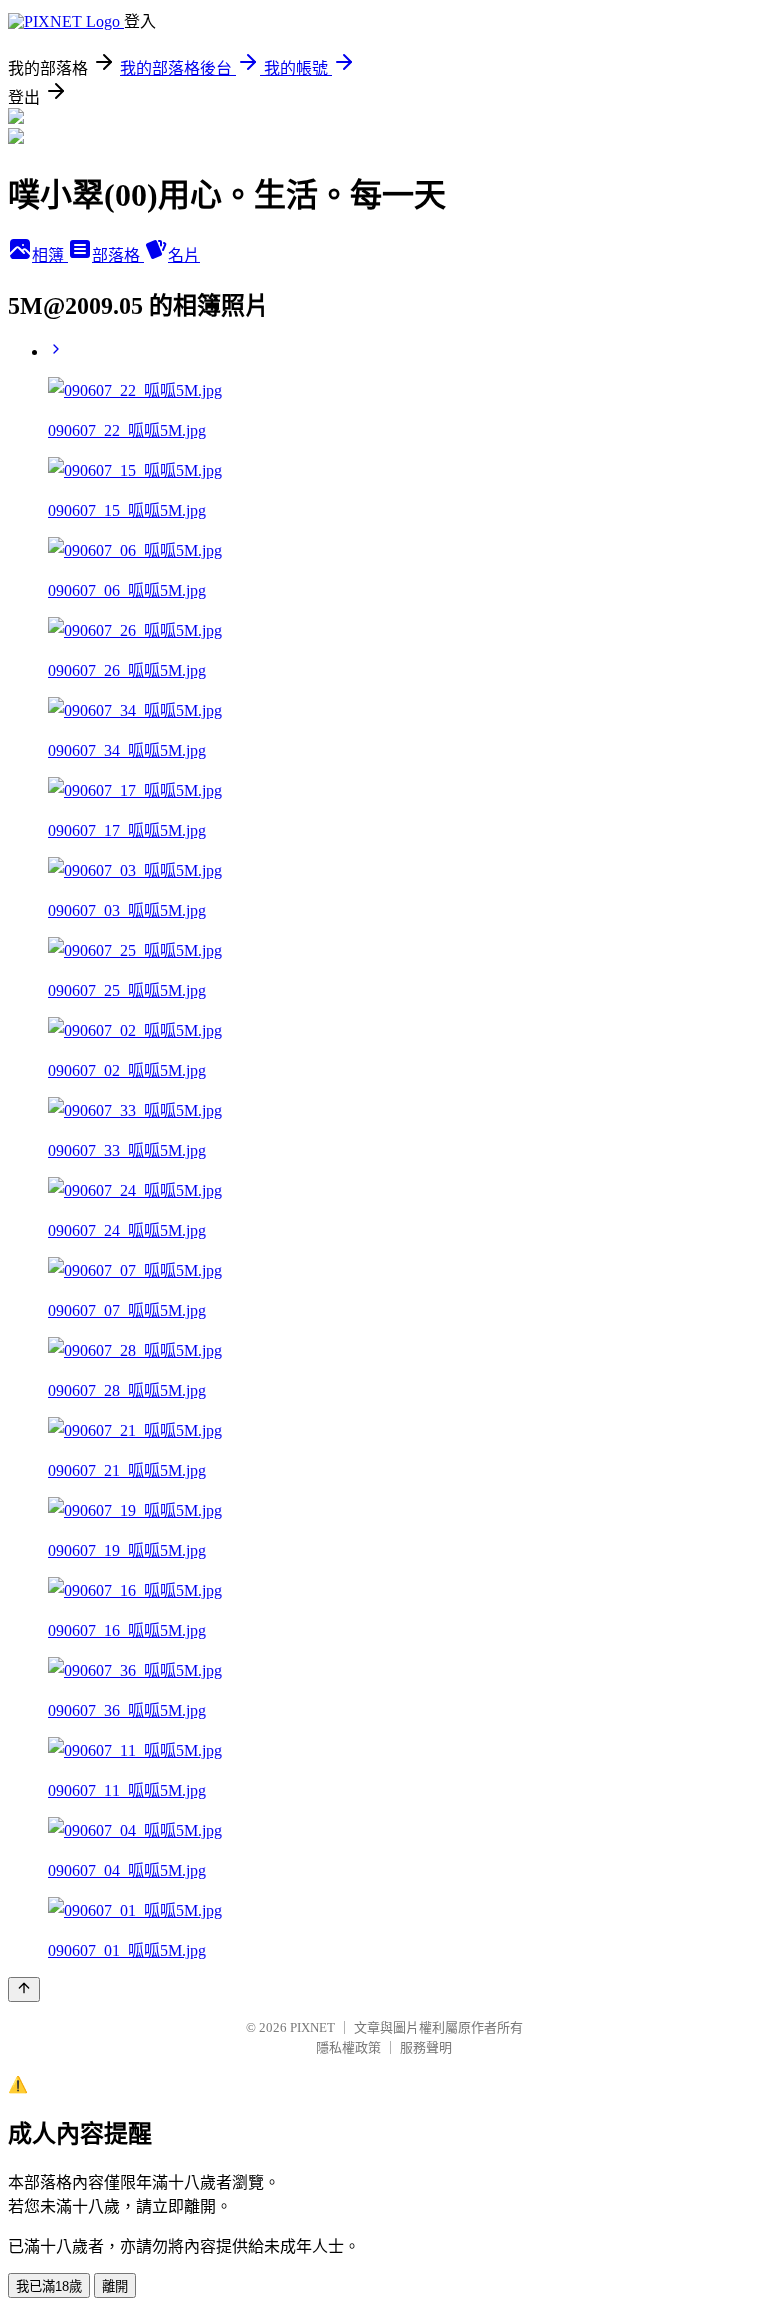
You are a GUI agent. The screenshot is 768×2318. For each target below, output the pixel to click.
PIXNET (312, 2027)
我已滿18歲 (49, 2286)
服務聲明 (426, 2047)
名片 (184, 255)
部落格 (118, 255)
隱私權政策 (348, 2047)
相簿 (50, 255)
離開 (115, 2286)
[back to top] (24, 1989)
